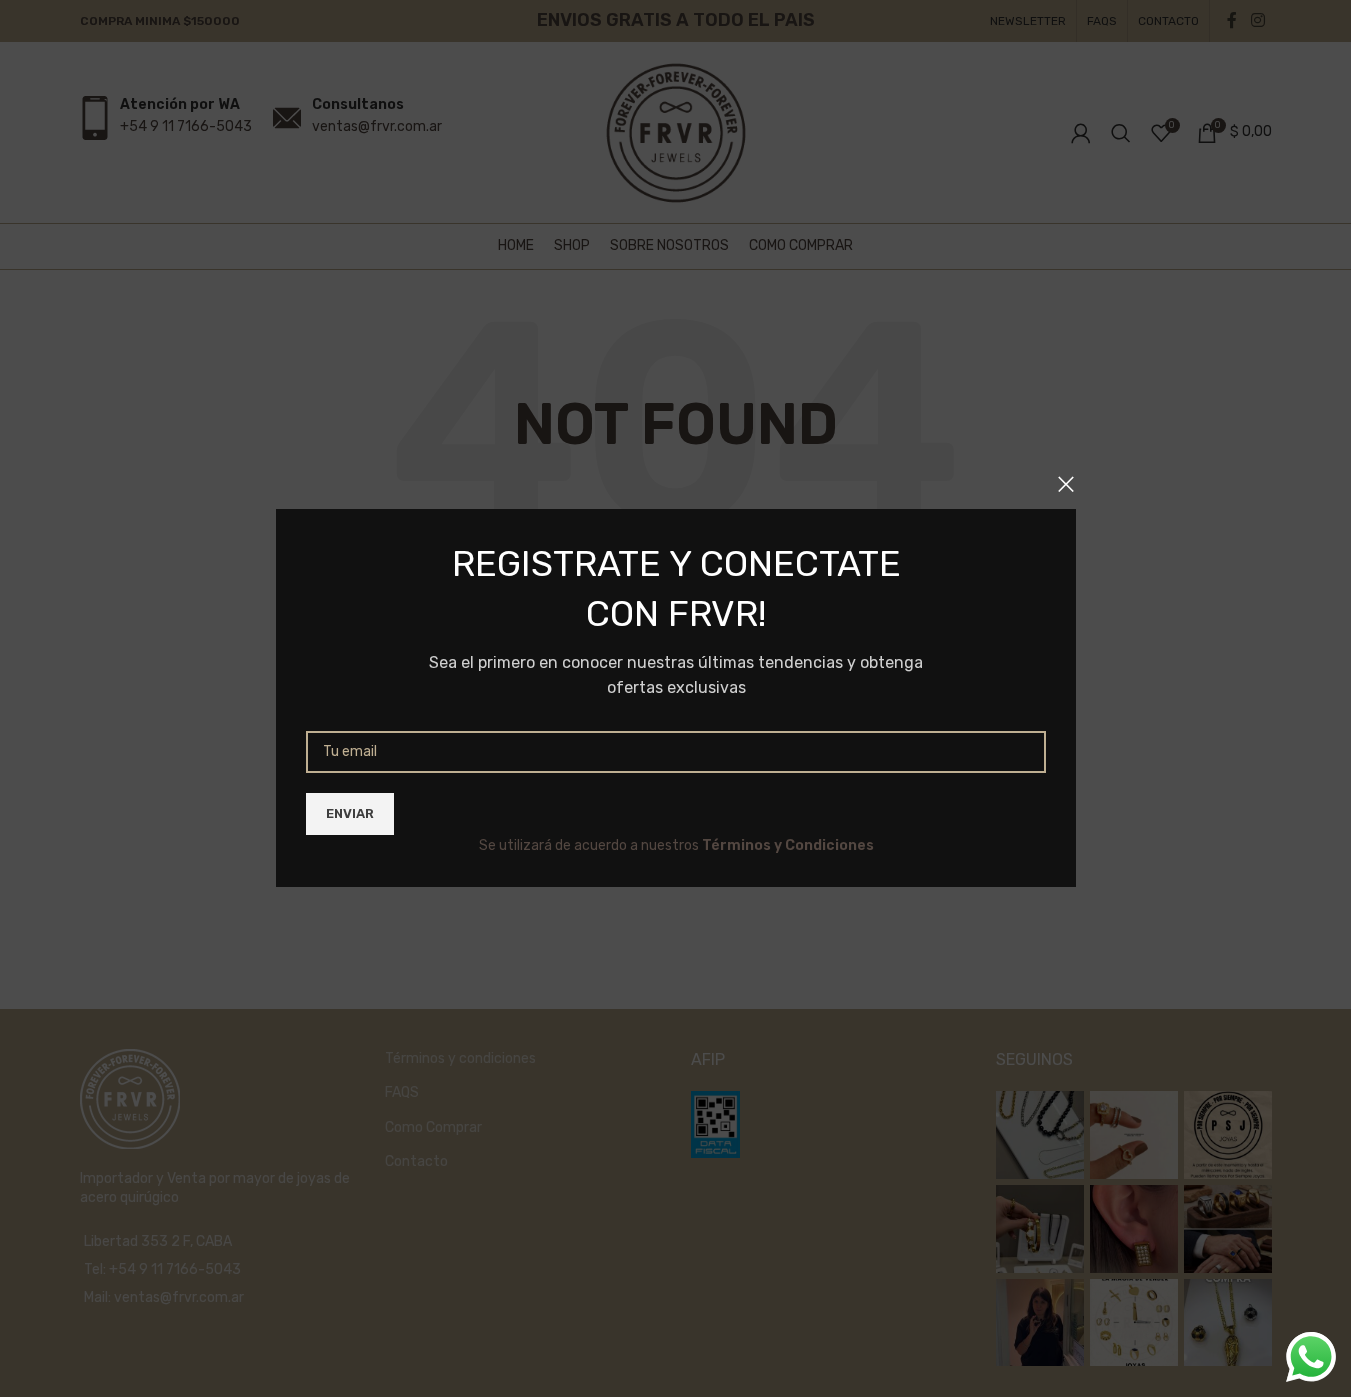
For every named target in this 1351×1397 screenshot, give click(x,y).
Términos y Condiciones (787, 845)
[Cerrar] (1066, 484)
